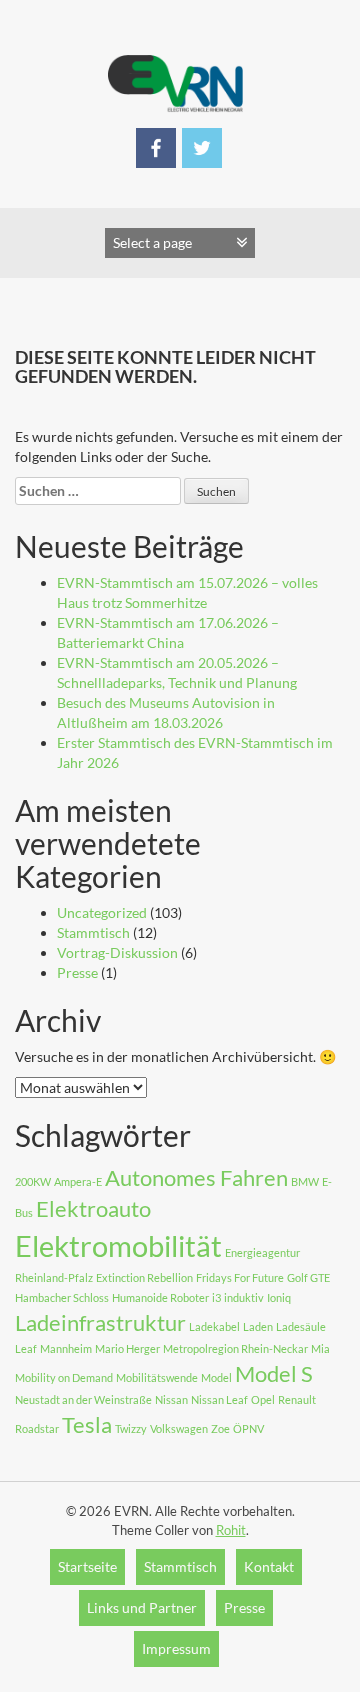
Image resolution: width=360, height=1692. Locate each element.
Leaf (26, 1348)
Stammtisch (93, 932)
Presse (77, 972)
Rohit (231, 1530)
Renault (297, 1399)
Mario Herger (127, 1348)
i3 (216, 1297)
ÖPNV (248, 1428)
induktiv (244, 1297)
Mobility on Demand (64, 1377)
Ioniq (279, 1297)
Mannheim (66, 1348)
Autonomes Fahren (196, 1177)
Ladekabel (214, 1326)
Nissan (171, 1399)
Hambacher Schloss (62, 1297)
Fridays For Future (240, 1277)
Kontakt (269, 1566)
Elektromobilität (118, 1245)
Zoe (220, 1428)
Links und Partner (142, 1607)
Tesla (87, 1424)
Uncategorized (102, 912)
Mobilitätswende (157, 1377)
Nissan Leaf (219, 1399)
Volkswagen (179, 1428)
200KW (33, 1181)
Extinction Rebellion (144, 1277)
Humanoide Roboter (160, 1297)
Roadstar (37, 1428)
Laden (258, 1326)
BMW (305, 1181)
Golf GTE (308, 1277)
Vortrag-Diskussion (117, 952)
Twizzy (131, 1428)
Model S (274, 1373)
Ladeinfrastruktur (100, 1322)
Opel (263, 1399)
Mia (320, 1348)
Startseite (87, 1566)
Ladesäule (301, 1326)
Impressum (176, 1648)
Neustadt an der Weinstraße (83, 1399)
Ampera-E (78, 1181)
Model (216, 1377)
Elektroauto (93, 1208)
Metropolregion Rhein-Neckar (235, 1348)
